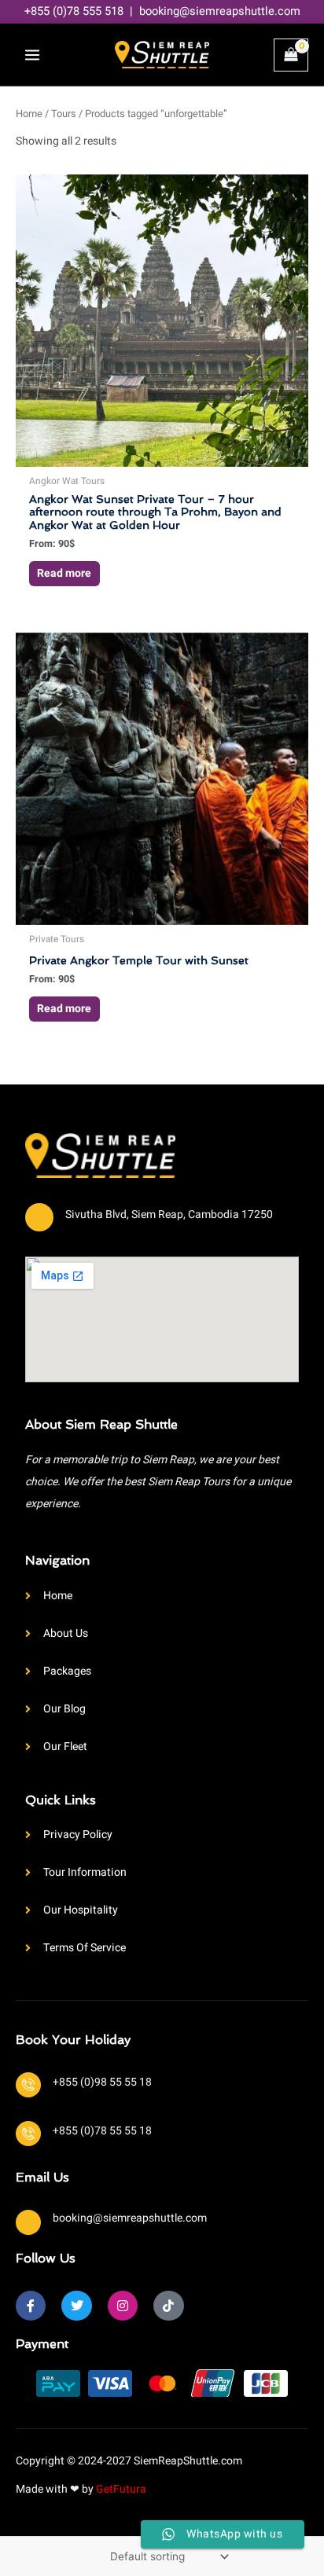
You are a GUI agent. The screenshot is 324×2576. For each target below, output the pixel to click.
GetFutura (121, 2489)
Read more (64, 573)
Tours (64, 114)
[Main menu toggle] (32, 55)
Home (29, 114)
